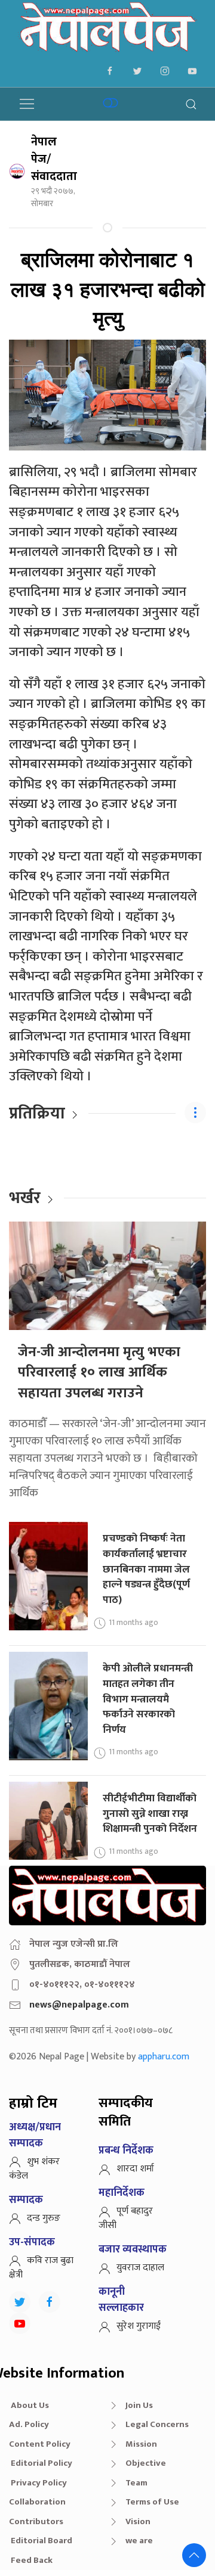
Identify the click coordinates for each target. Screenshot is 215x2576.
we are (139, 2541)
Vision (138, 2521)
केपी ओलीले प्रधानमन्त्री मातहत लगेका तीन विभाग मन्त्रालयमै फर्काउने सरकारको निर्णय (148, 1699)
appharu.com (164, 2057)
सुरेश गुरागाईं (139, 2326)
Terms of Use (152, 2502)
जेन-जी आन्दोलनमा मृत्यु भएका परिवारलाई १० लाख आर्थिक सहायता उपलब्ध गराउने (99, 1373)
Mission (141, 2444)
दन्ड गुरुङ (44, 2218)
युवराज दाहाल (140, 2268)
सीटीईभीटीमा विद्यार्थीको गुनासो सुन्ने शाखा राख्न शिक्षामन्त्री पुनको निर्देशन (150, 1813)
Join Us (139, 2405)
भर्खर (25, 1198)
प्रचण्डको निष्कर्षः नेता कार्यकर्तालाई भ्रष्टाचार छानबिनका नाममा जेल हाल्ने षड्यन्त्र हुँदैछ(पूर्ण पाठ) (146, 1569)
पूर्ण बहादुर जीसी (126, 2218)
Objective (146, 2463)
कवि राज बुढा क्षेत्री (41, 2268)
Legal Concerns (157, 2424)
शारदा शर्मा (135, 2169)
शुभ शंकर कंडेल (34, 2169)
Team (136, 2483)
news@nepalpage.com (79, 2005)
